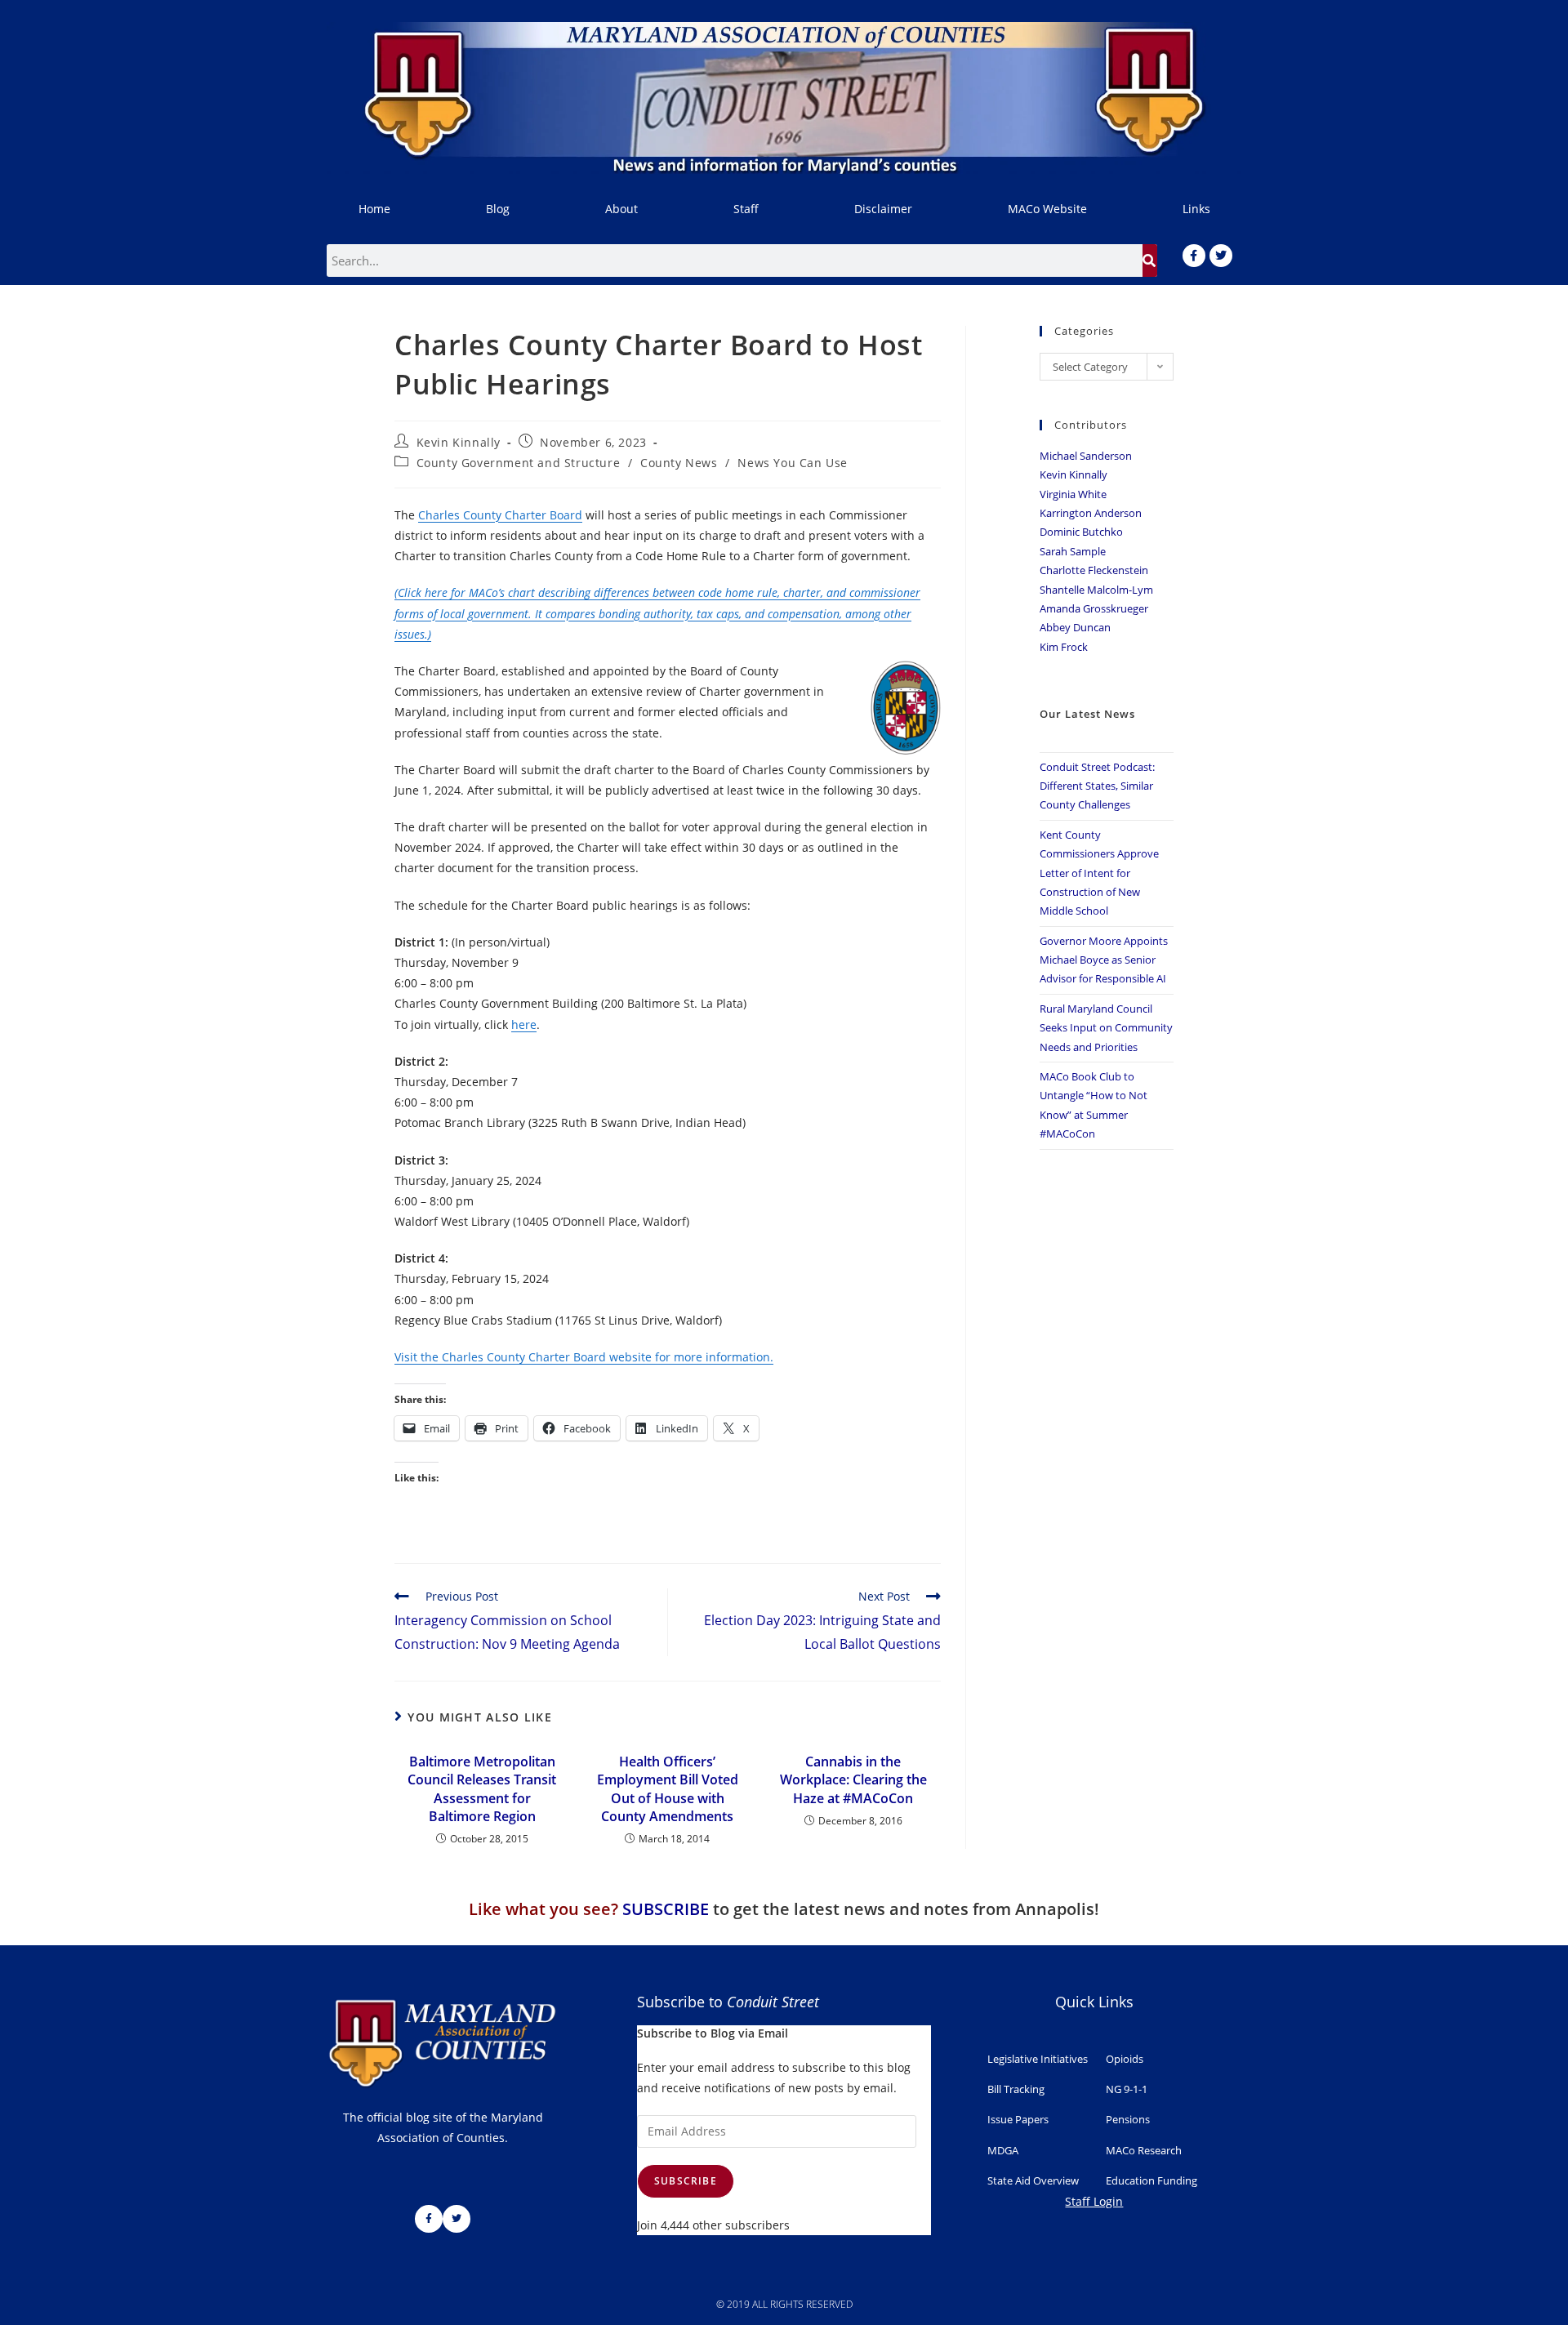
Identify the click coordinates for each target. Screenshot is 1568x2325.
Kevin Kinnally (459, 442)
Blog (498, 209)
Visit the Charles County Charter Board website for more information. (584, 1357)
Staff (746, 209)
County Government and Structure (519, 463)
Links (1196, 209)
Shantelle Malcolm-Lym (1096, 590)
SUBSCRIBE (666, 1909)
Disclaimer (883, 209)
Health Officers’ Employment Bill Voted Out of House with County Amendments (668, 1789)
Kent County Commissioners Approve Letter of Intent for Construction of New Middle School (1099, 873)
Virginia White (1073, 494)
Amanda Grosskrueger (1094, 608)
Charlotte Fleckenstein (1094, 570)
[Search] (1150, 261)
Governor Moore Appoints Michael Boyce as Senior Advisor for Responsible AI (1104, 960)
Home (374, 209)
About (621, 209)
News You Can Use (793, 463)
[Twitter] (1221, 256)
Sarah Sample (1073, 551)
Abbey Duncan (1075, 627)
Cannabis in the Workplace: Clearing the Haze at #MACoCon (853, 1780)
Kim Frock (1064, 647)
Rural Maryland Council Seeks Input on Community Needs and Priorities (1106, 1028)
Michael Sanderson (1086, 456)
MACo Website (1047, 209)
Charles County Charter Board (500, 515)
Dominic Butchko (1081, 532)
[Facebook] (1194, 256)
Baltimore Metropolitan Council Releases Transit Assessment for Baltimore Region (482, 1789)
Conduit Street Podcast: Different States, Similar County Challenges (1097, 786)
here (524, 1024)
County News (679, 463)
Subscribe (686, 2181)
